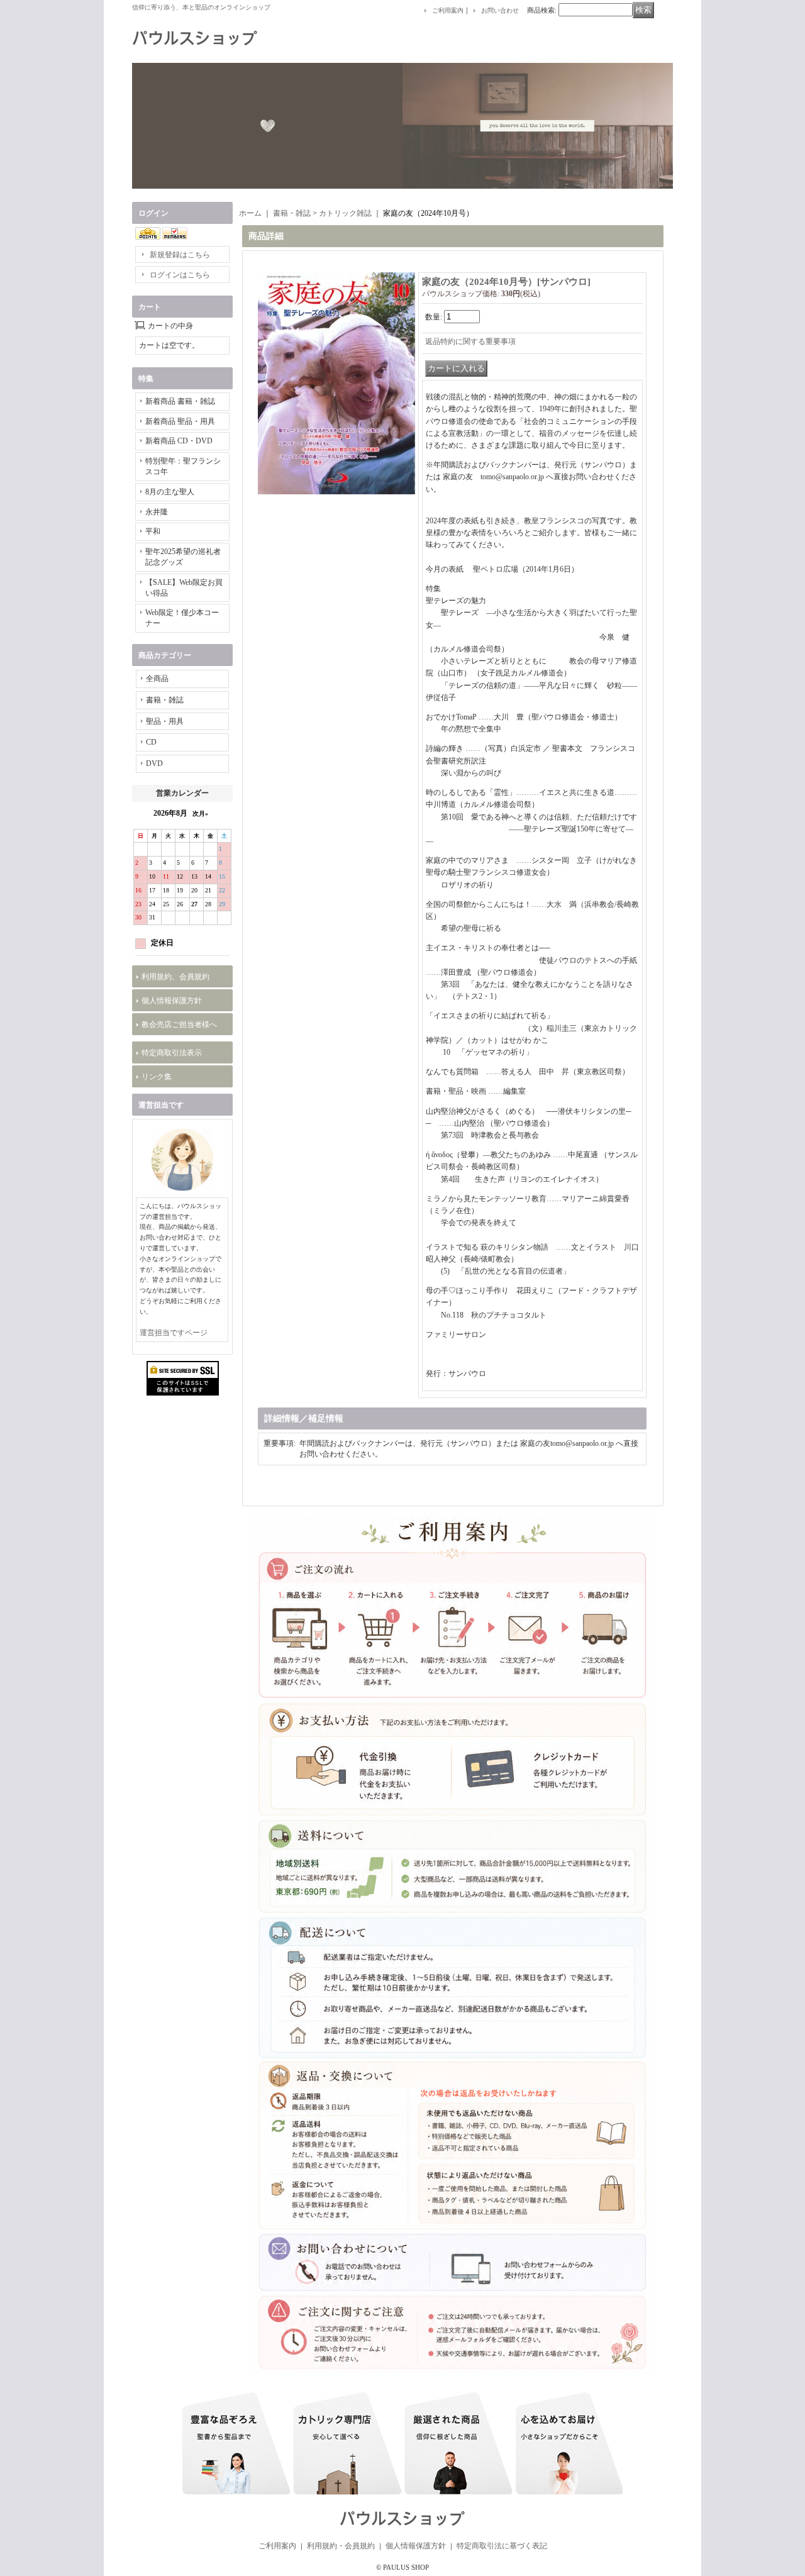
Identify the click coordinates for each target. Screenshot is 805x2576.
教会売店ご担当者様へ (179, 1024)
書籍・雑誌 (165, 700)
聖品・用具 (165, 721)
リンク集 (157, 1077)
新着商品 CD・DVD (179, 441)
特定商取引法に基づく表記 (502, 2546)
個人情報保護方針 (172, 1001)
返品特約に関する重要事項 (470, 341)
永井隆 (157, 512)
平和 (153, 531)
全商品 (157, 679)
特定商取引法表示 (172, 1053)
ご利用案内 (448, 10)
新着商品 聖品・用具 (180, 421)
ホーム (250, 213)
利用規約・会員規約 (341, 2546)
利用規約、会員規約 (175, 977)
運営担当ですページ (174, 1333)
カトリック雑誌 (345, 213)
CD (151, 742)
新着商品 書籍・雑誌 (180, 401)
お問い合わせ (500, 10)
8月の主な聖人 (170, 492)
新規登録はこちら (180, 255)
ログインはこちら (180, 275)
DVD (154, 763)
